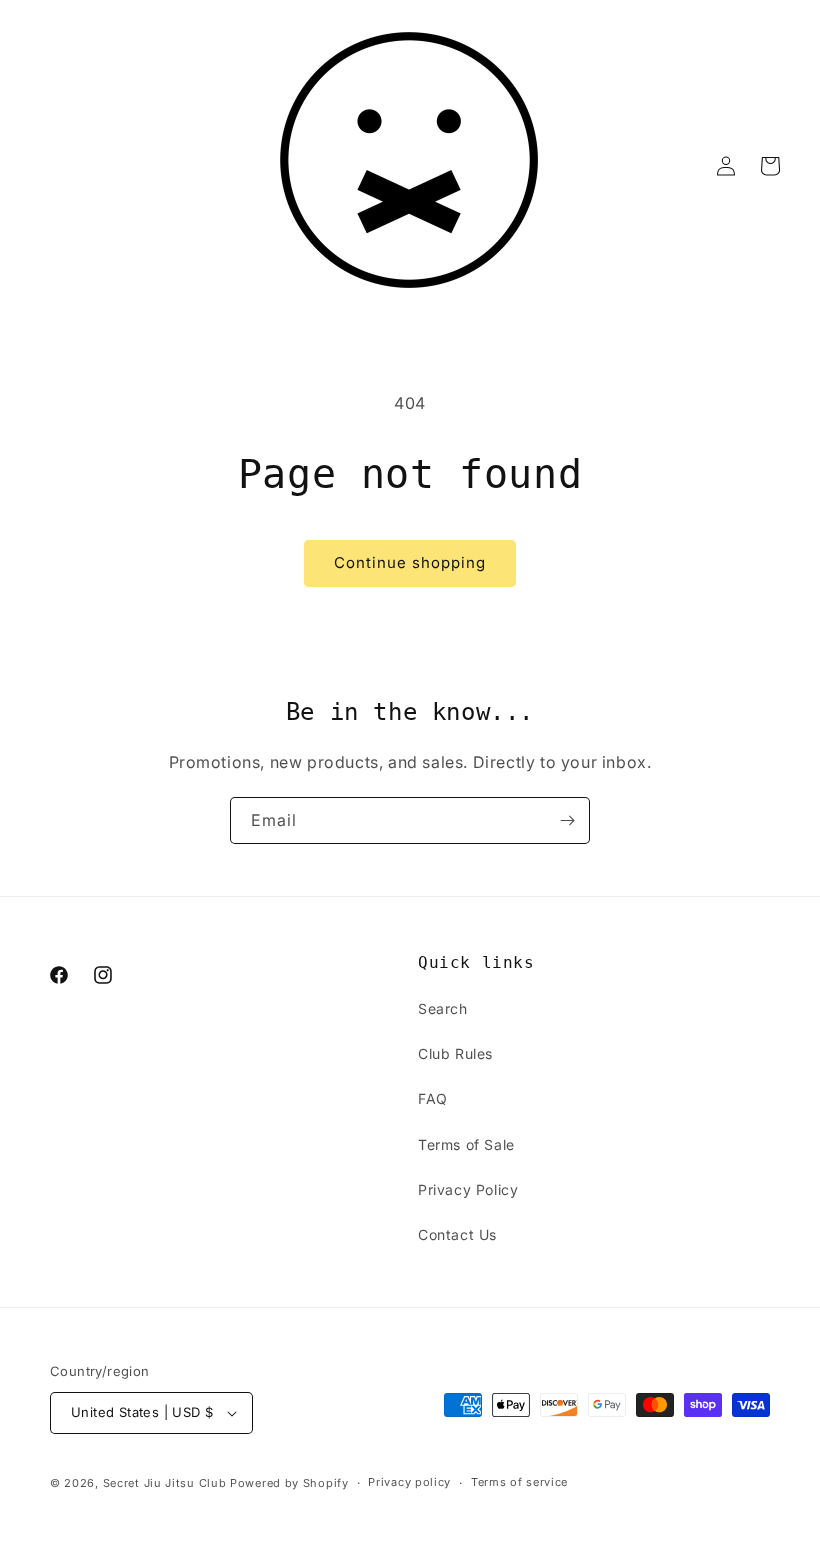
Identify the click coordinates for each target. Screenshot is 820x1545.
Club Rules (455, 1053)
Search (443, 1008)
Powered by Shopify (289, 1483)
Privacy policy (409, 1482)
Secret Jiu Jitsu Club (165, 1483)
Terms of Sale (466, 1144)
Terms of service (519, 1482)
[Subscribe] (567, 820)
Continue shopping (410, 562)
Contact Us (457, 1234)
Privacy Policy (468, 1189)
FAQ (433, 1098)
